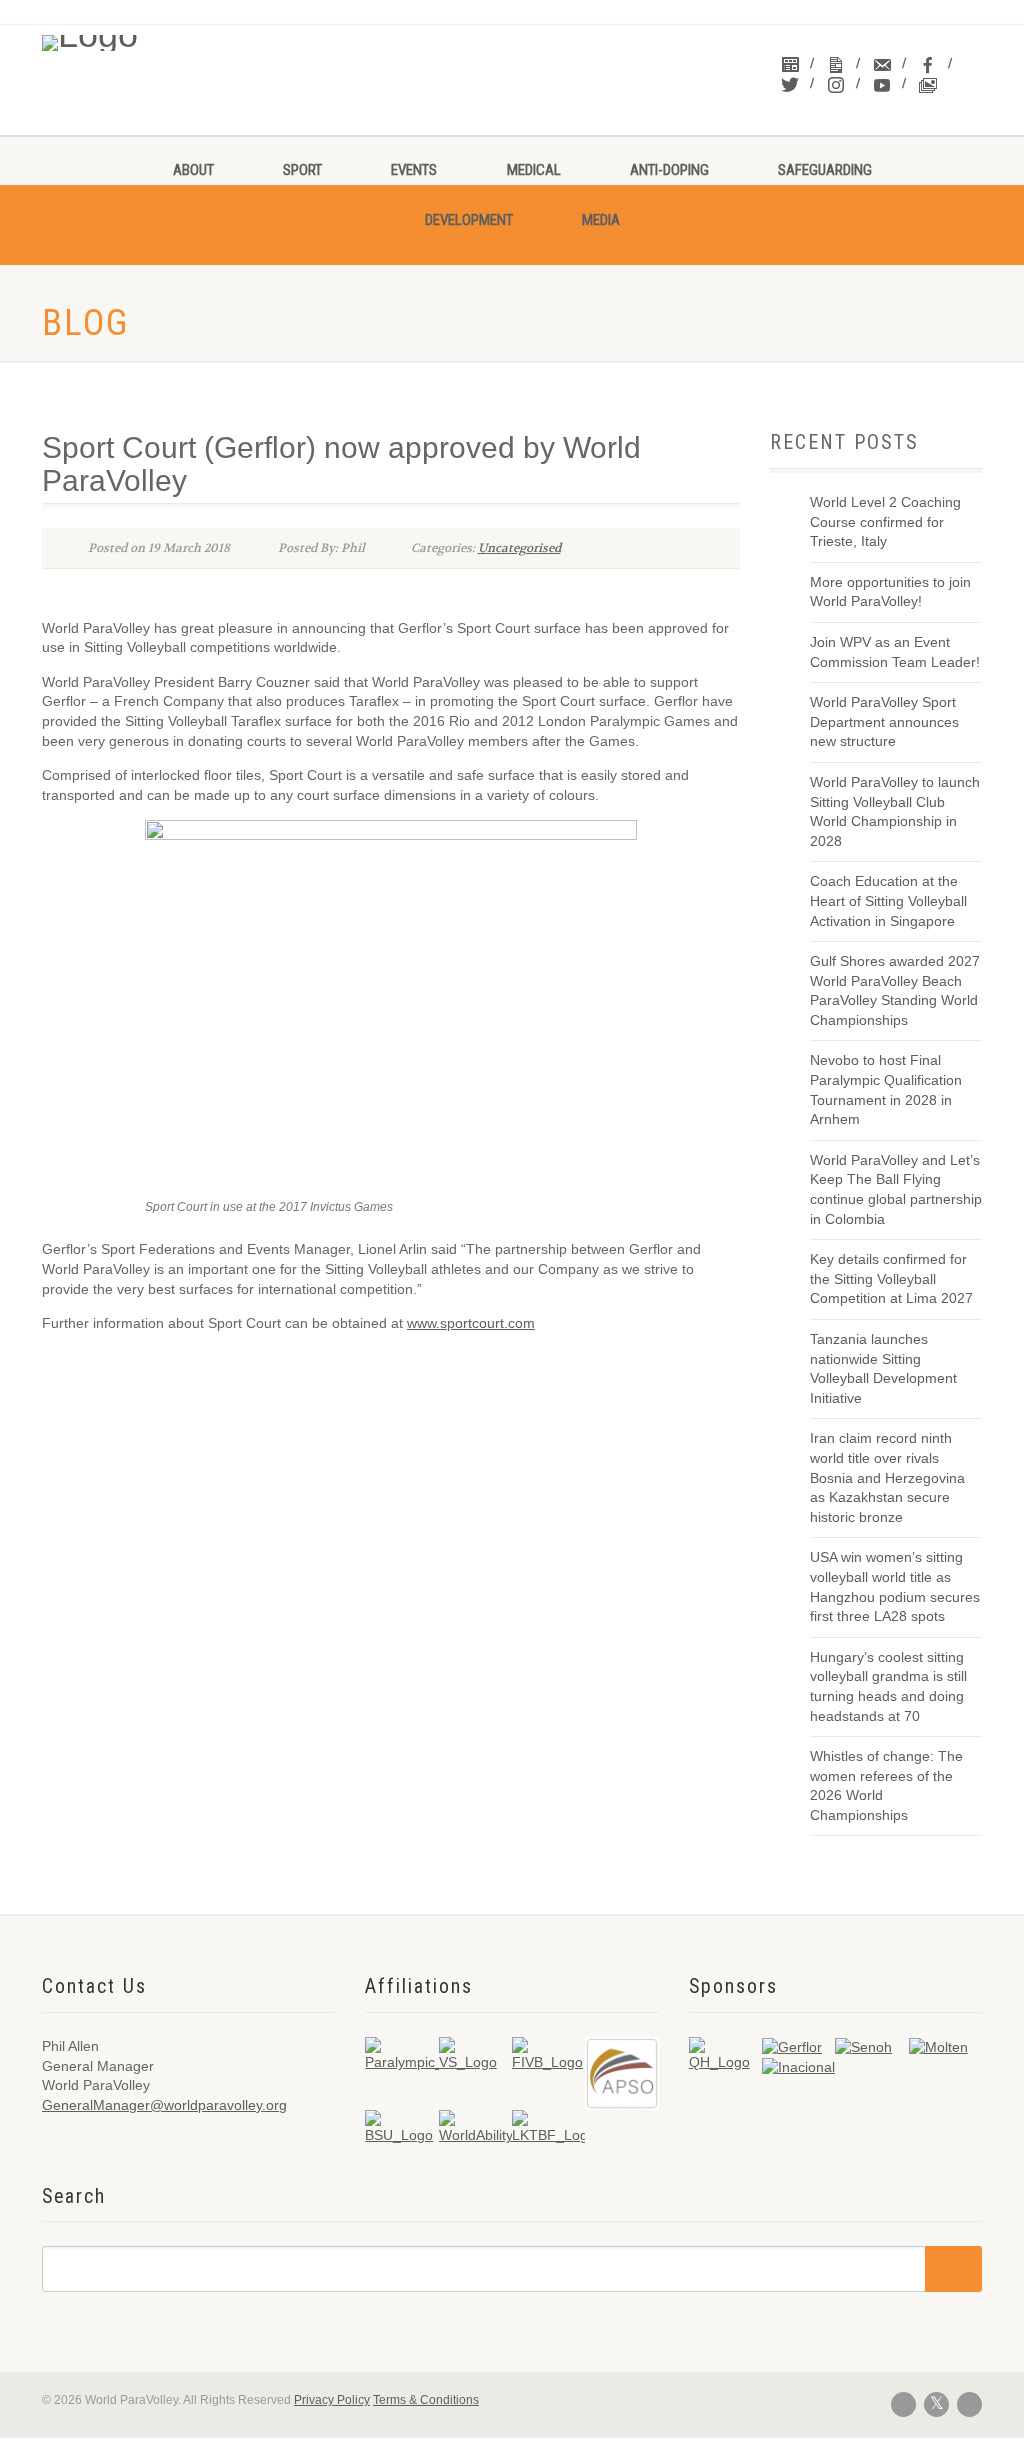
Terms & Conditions (426, 2400)
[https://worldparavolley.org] (148, 38)
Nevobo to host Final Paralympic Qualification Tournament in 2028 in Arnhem (886, 1089)
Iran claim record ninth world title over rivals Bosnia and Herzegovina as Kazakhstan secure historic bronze (887, 1477)
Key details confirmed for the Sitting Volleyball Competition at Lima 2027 (891, 1278)
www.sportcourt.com (471, 1323)
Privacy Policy (332, 2400)
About (193, 170)
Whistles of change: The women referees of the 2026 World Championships (886, 1785)
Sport (302, 170)
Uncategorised (519, 548)
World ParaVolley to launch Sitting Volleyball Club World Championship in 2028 (895, 811)
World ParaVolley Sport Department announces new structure (884, 721)
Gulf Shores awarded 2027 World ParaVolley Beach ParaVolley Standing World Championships (895, 990)
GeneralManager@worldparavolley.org (164, 2105)
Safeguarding (825, 170)
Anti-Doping (669, 170)
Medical (534, 170)
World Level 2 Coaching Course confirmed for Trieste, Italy (885, 521)
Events (414, 170)
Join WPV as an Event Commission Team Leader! (895, 652)
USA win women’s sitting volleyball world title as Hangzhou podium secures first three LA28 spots (895, 1586)
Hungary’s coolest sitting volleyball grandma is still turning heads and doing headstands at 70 (888, 1686)
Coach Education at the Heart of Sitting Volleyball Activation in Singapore (888, 900)
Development (469, 220)
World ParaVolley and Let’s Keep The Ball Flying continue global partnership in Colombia (896, 1189)
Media (601, 220)
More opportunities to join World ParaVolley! (890, 592)
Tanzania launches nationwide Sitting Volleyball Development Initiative (883, 1368)
